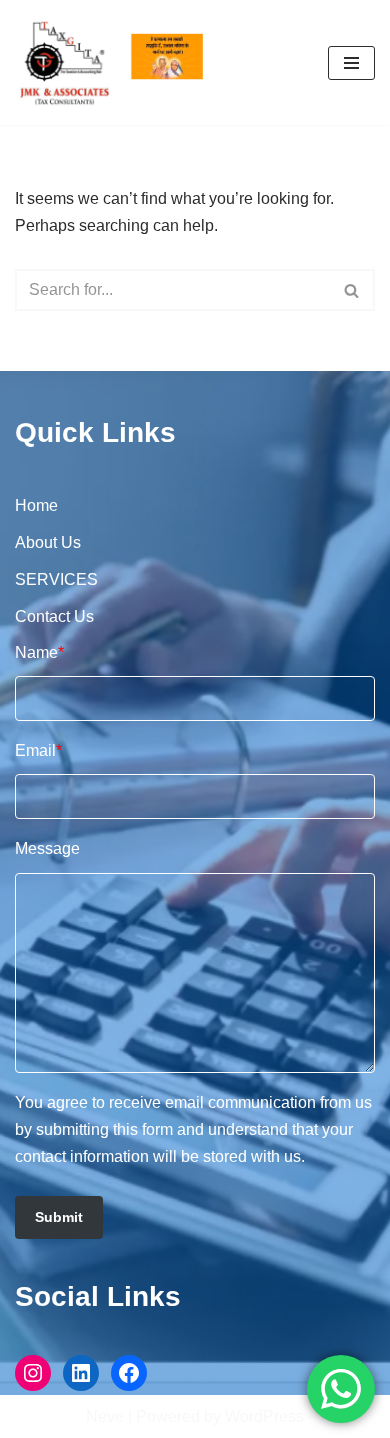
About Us (48, 542)
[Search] (352, 290)
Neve (105, 1416)
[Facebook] (129, 1373)
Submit (59, 1217)
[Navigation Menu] (351, 63)
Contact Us (54, 616)
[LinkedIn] (81, 1373)
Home (36, 505)
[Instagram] (33, 1373)
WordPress (264, 1416)
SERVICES (56, 579)
